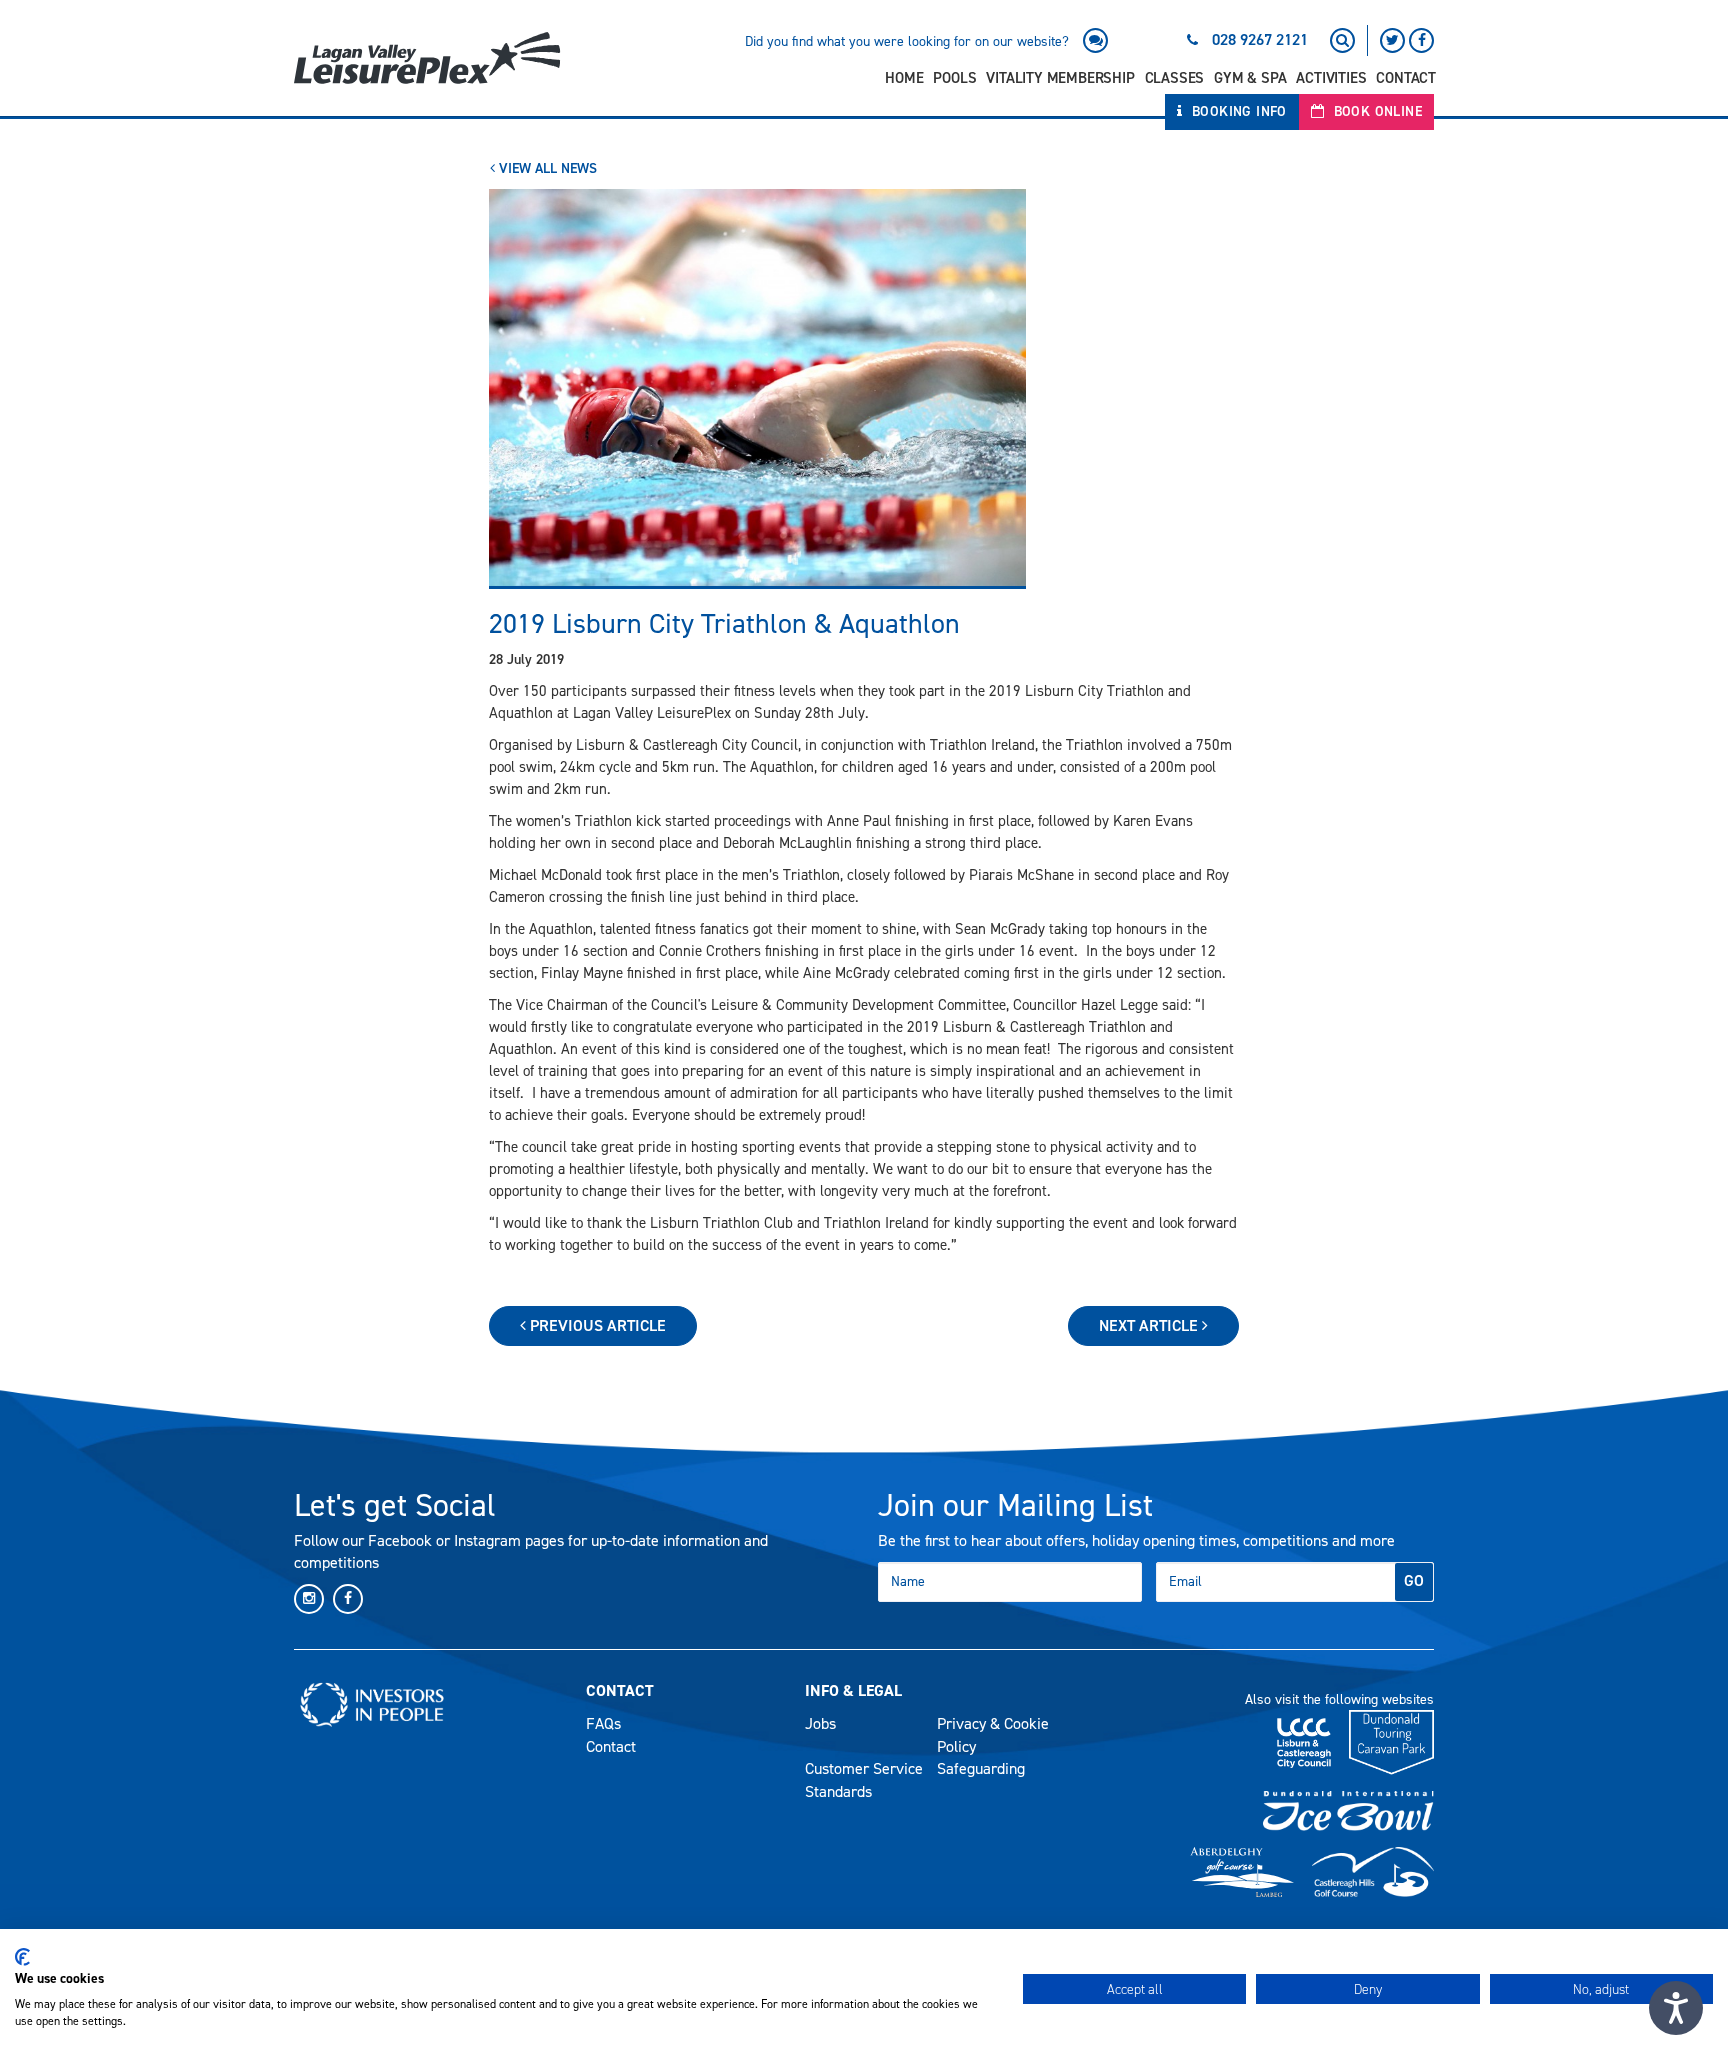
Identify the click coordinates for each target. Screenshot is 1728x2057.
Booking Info (1237, 111)
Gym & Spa (1250, 78)
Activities (1331, 78)
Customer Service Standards (864, 1780)
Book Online (1375, 111)
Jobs (820, 1723)
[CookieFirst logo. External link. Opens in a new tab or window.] (22, 1957)
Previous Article (596, 1325)
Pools (954, 78)
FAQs (603, 1723)
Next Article (1150, 1325)
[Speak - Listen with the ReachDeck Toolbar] (1676, 2008)
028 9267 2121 (1260, 39)
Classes (1175, 78)
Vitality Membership (1060, 78)
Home (904, 78)
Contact (1406, 78)
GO (1414, 1580)
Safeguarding (981, 1768)
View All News (546, 168)
